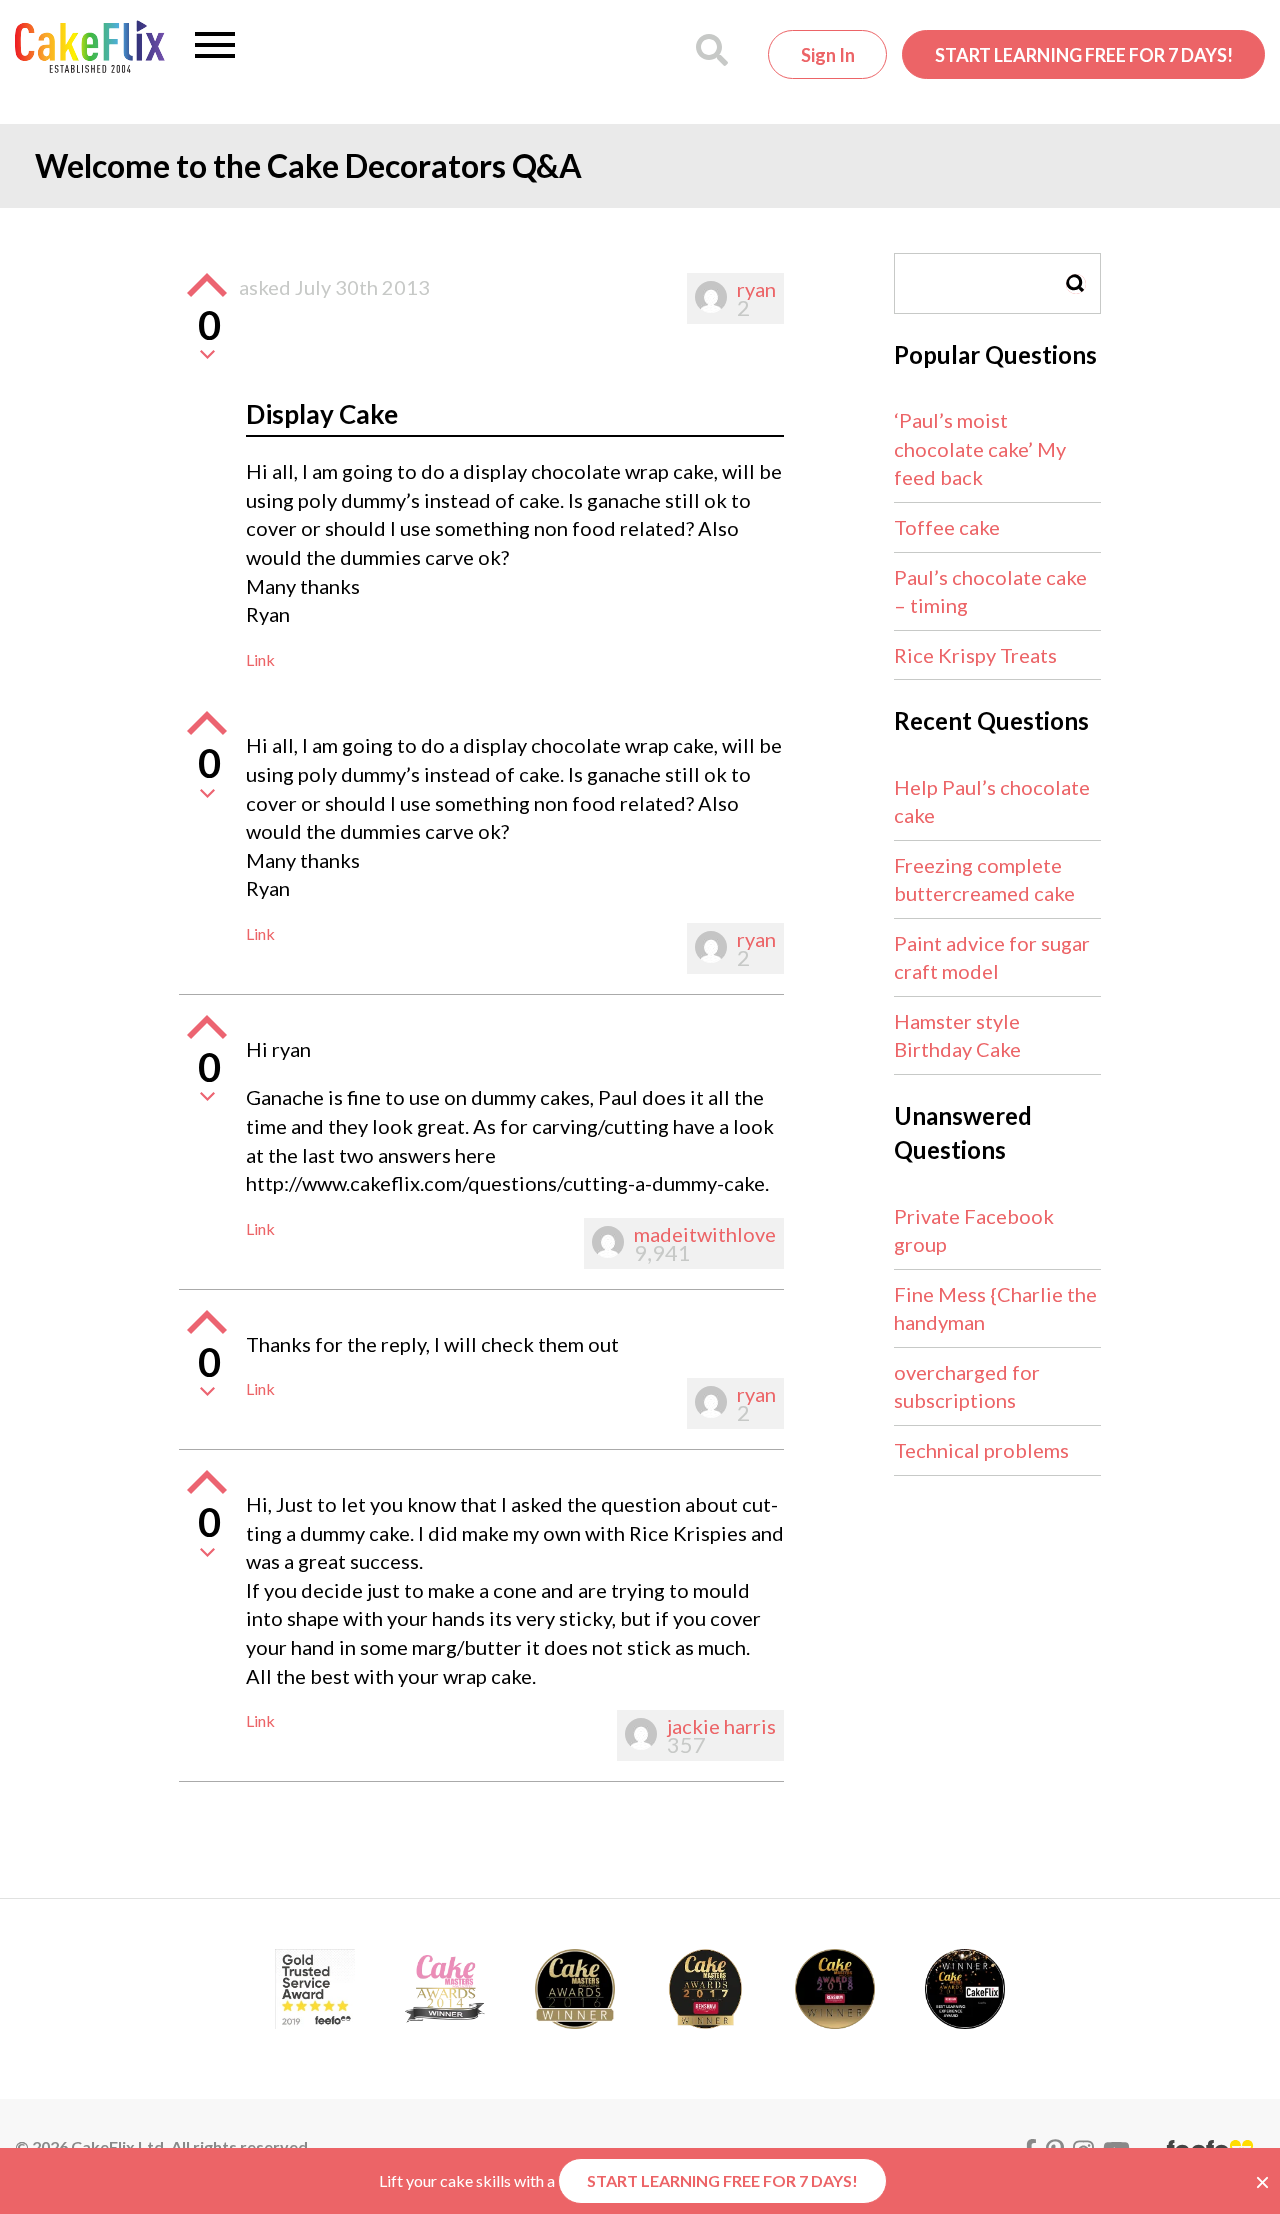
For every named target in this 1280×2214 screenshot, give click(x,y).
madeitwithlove (705, 1234)
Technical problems (981, 1450)
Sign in (828, 55)
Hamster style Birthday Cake (957, 1035)
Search (1076, 283)
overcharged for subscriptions (967, 1386)
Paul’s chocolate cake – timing (990, 591)
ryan (756, 289)
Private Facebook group (974, 1230)
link (260, 659)
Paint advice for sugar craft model (992, 957)
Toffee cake (947, 527)
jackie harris (721, 1726)
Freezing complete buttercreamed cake (984, 879)
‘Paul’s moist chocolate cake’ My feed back (980, 448)
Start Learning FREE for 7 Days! (1084, 55)
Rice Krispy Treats (975, 655)
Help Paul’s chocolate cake (992, 801)
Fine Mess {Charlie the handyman (995, 1308)
